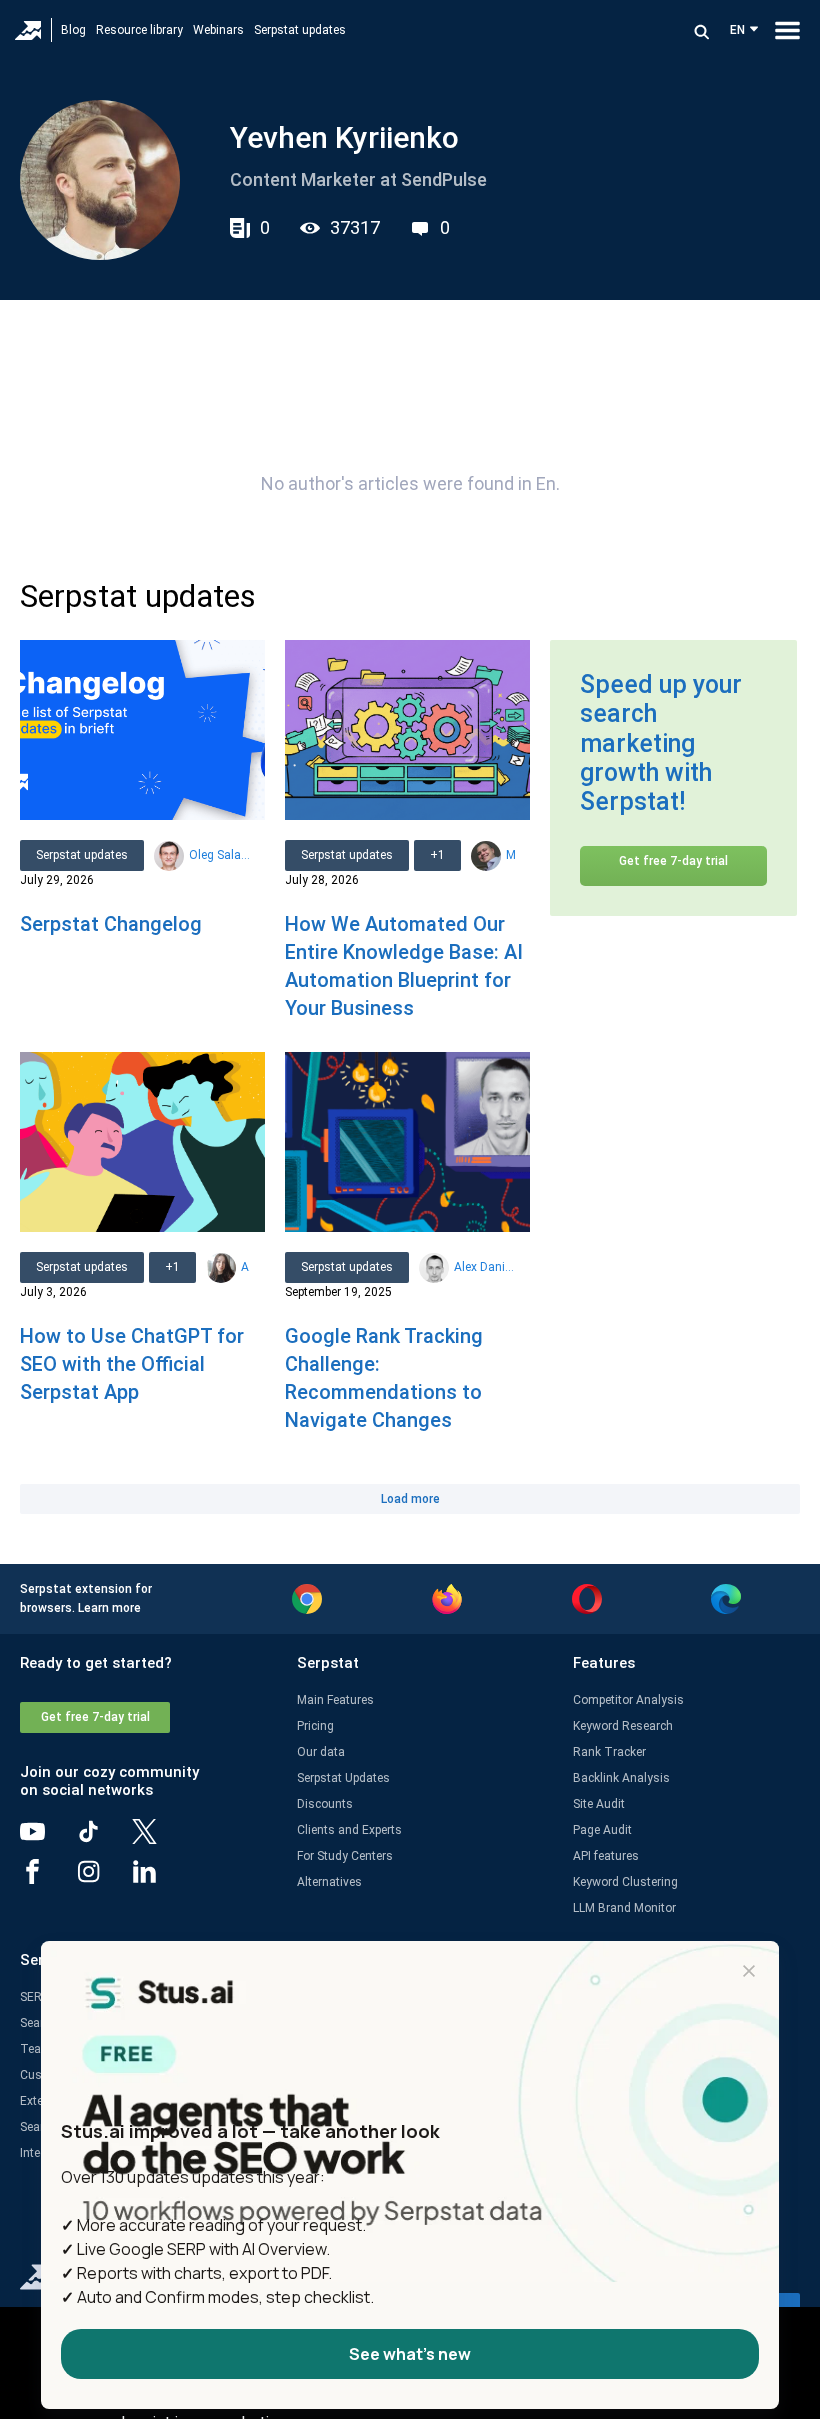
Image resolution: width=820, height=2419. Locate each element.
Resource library (139, 30)
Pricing (315, 1726)
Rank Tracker (609, 1752)
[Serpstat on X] (160, 1839)
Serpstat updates (300, 30)
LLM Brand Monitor (624, 1908)
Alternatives (329, 1882)
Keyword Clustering (625, 1882)
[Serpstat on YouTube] (48, 1839)
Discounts (325, 1804)
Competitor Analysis (628, 1700)
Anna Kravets (245, 1267)
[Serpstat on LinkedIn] (160, 1879)
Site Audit (599, 1804)
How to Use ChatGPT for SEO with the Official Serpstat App (132, 1364)
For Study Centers (345, 1856)
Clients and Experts (349, 1830)
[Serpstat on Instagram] (104, 1879)
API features (606, 1856)
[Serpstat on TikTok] (104, 1839)
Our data (321, 1752)
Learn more (109, 1608)
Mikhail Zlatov (510, 855)
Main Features (335, 1700)
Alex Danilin (484, 1267)
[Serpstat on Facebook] (48, 1879)
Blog (73, 30)
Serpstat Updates (343, 1778)
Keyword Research (623, 1726)
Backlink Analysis (621, 1778)
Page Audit (602, 1830)
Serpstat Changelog (111, 924)
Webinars (218, 30)
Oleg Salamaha (219, 855)
